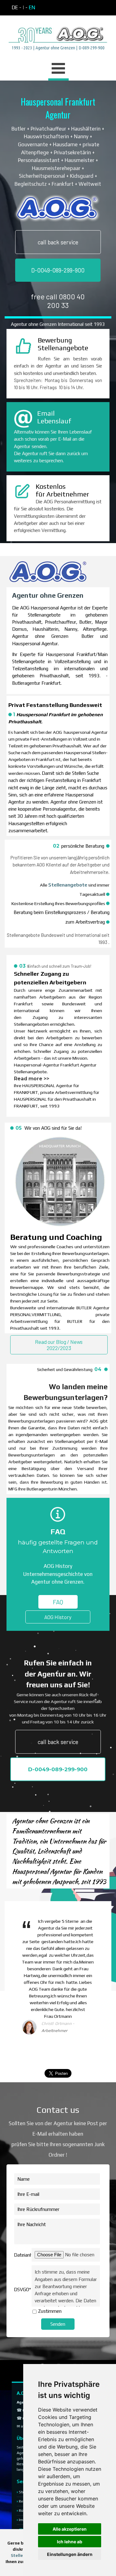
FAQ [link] (58, 1602)
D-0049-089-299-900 (58, 270)
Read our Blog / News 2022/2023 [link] (59, 1345)
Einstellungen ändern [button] (70, 2554)
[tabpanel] (58, 8)
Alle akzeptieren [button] (70, 2529)
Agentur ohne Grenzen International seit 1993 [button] (58, 324)
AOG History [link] (58, 1617)
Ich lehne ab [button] (70, 2542)
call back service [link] (58, 242)
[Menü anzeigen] (58, 69)
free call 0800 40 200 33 (58, 301)
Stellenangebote (68, 885)
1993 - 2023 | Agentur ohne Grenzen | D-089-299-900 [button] (58, 48)
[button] (58, 27)
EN (32, 7)
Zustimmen (50, 2311)
